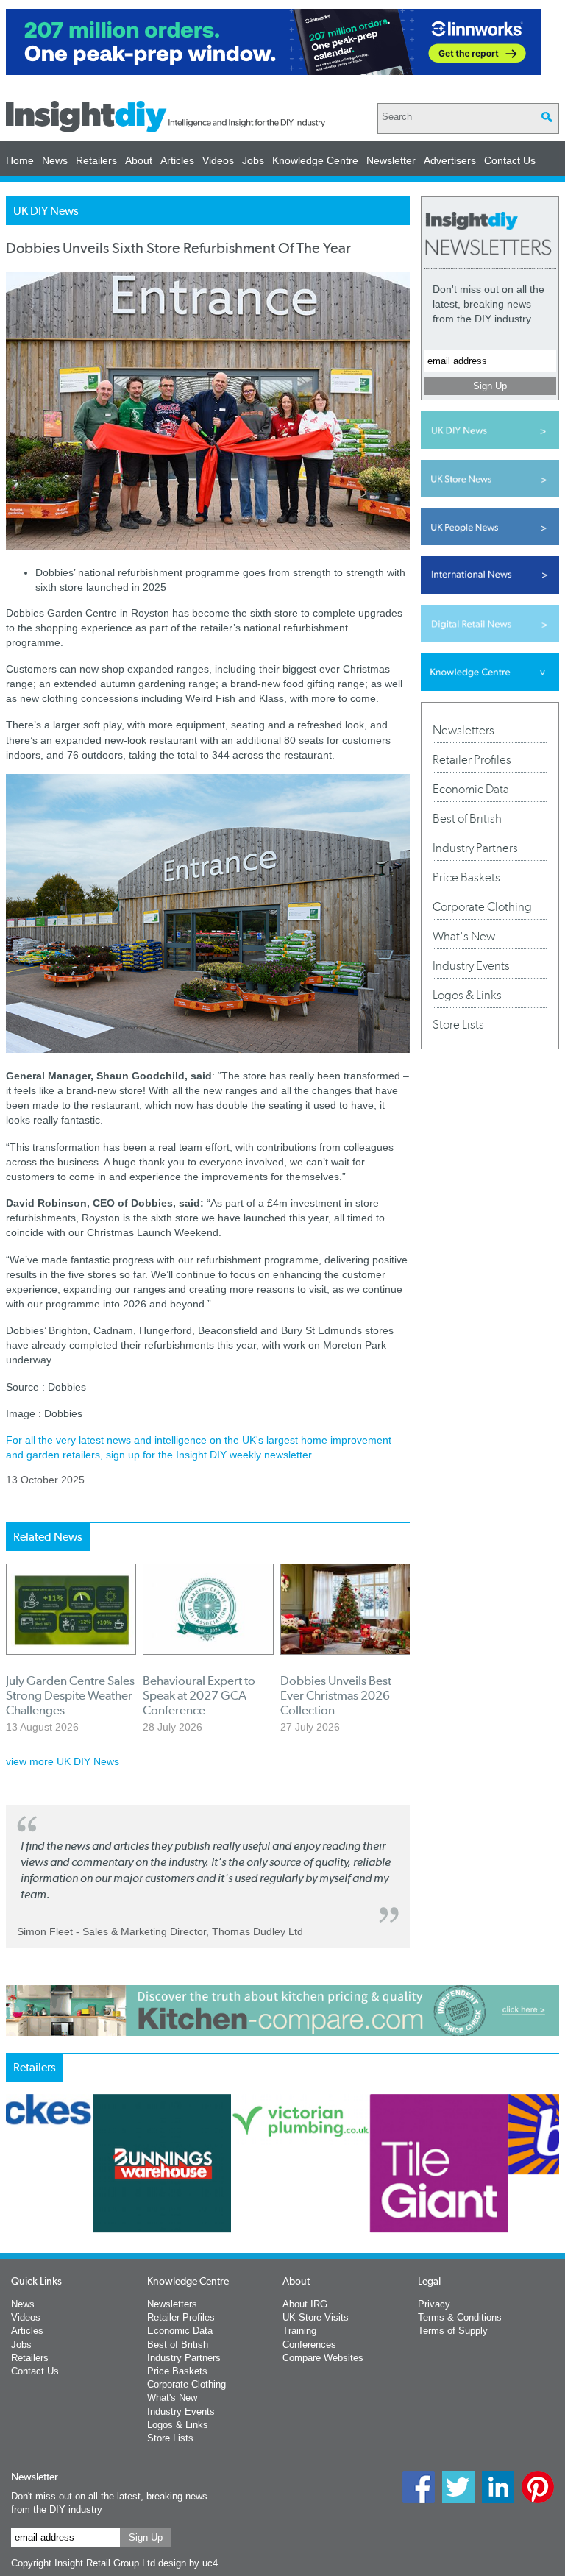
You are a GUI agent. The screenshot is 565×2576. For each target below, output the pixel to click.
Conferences (309, 2345)
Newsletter (391, 160)
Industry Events (471, 965)
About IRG (305, 2304)
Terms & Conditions (460, 2317)
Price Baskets (466, 877)
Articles (177, 160)
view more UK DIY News (63, 1761)
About (139, 160)
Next (424, 2216)
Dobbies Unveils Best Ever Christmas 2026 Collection (336, 1695)
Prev (14, 2216)
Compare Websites (323, 2358)
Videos (218, 160)
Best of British (467, 818)
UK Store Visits (316, 2317)
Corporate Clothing (482, 906)
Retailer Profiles (472, 759)
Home (20, 160)
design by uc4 (188, 2563)
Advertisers (450, 160)
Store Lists (458, 1024)
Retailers (96, 160)
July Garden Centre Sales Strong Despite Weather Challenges (70, 1695)
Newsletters (463, 730)
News (55, 160)
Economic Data (471, 789)
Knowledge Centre (315, 160)
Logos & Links (467, 995)
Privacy (434, 2304)
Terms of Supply (453, 2331)
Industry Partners (475, 848)
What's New (464, 936)
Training (299, 2331)
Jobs (253, 160)
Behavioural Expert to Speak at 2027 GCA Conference (199, 1695)
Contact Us (510, 160)
